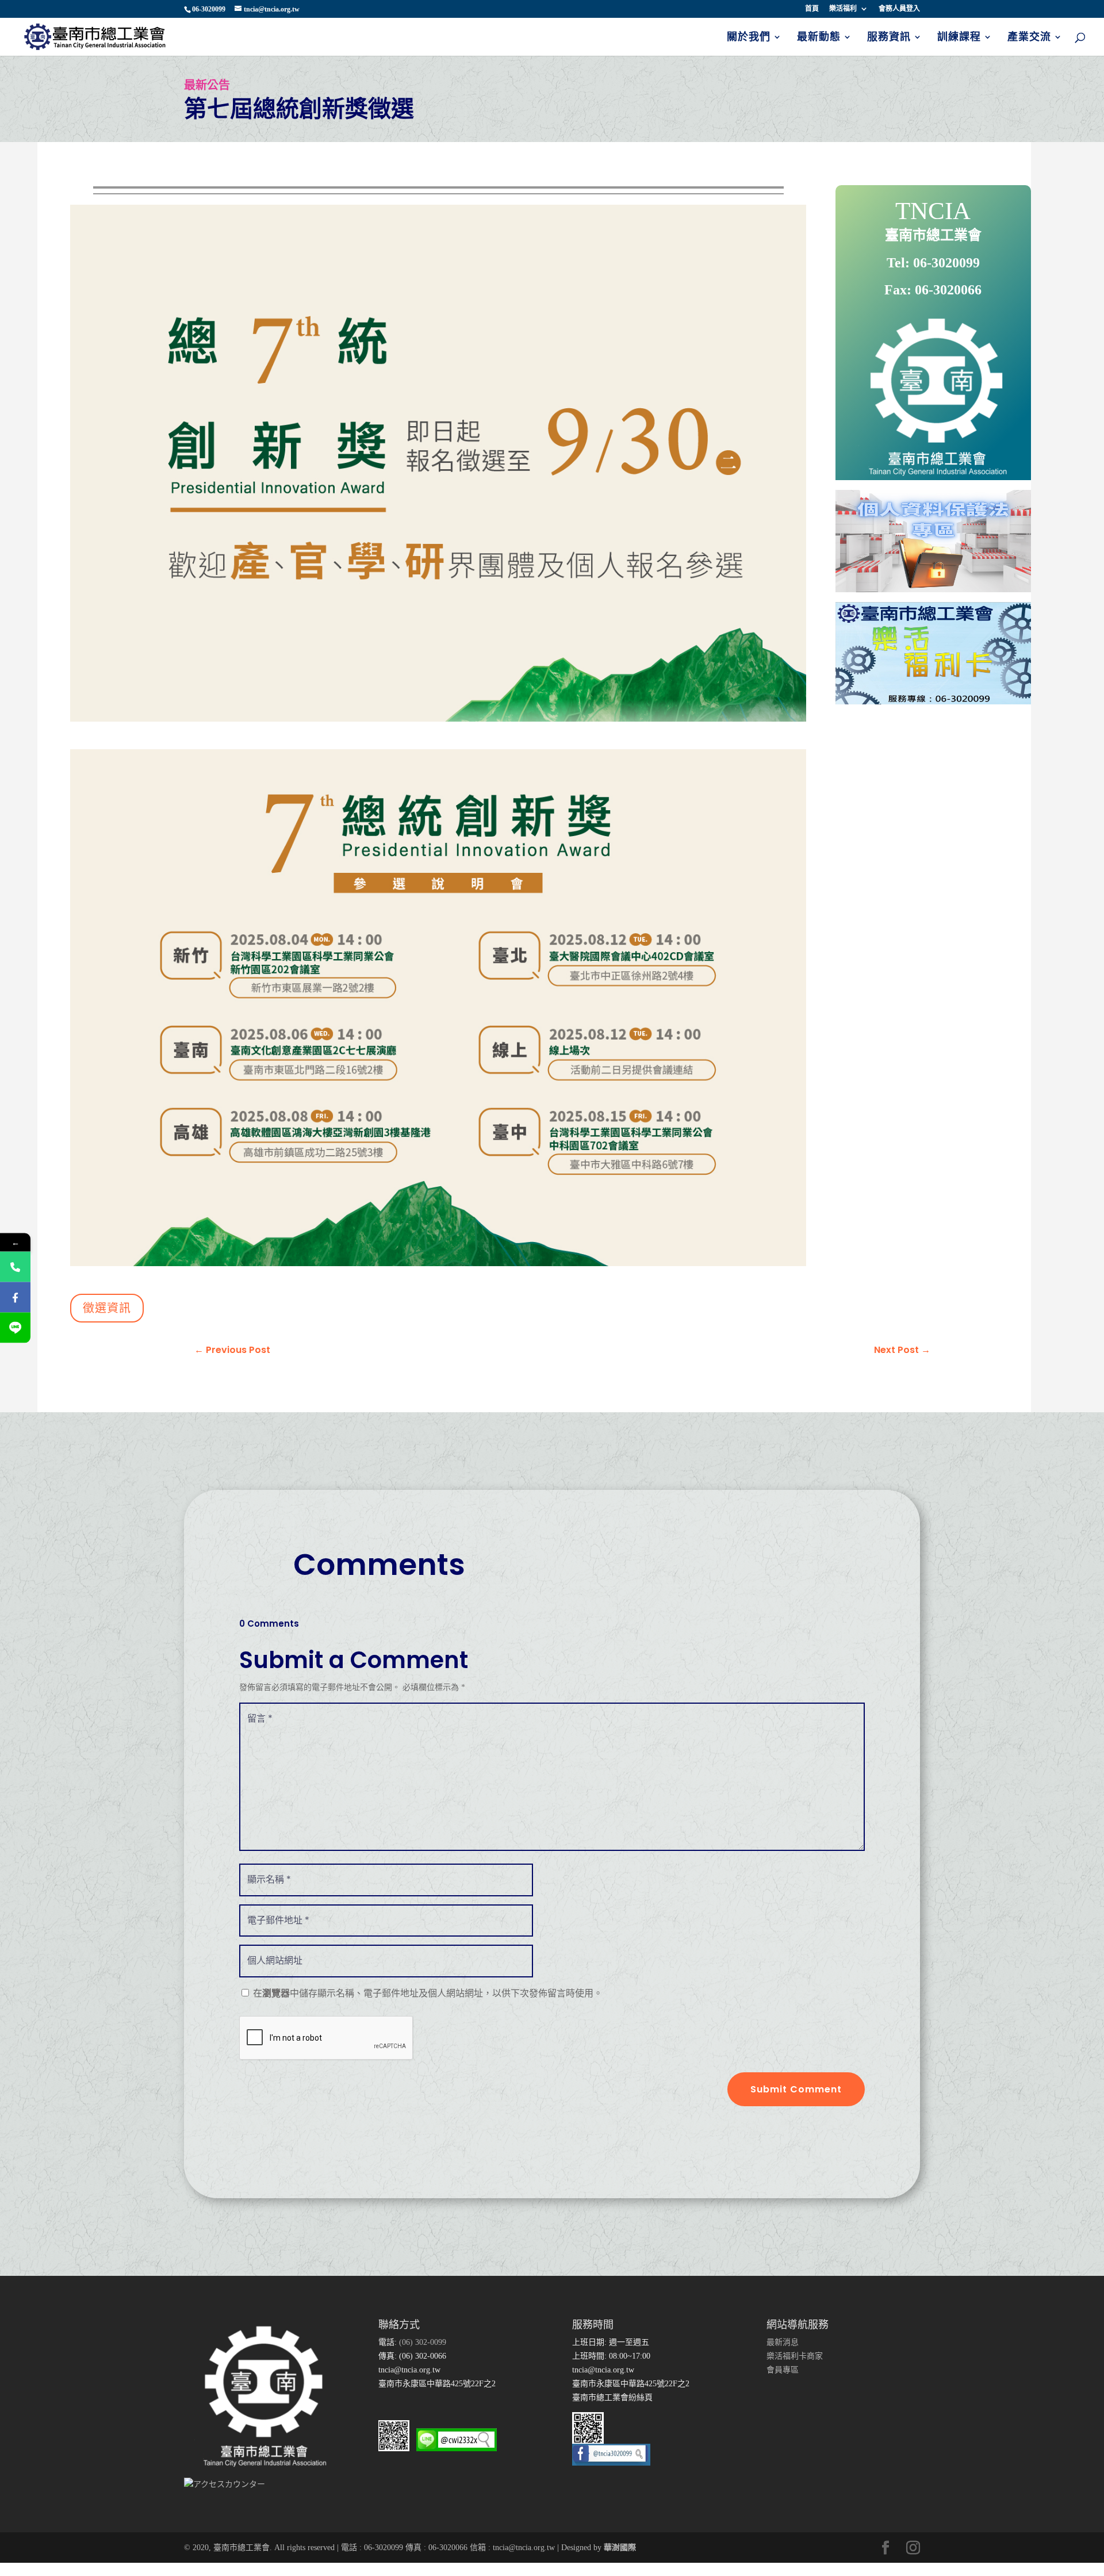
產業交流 (1029, 38)
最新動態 (819, 38)
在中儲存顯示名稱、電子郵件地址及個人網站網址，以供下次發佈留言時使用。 (428, 1993)
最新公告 (207, 85)
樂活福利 (843, 9)
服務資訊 (889, 38)
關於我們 (749, 38)
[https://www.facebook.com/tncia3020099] (15, 1297)
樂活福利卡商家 (795, 2356)
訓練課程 (959, 38)
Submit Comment (796, 2089)
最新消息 (783, 2342)
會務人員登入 (899, 9)
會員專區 (783, 2370)
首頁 (812, 9)
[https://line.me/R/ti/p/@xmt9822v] (15, 1328)
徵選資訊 (107, 1308)
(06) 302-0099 (421, 2342)
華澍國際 (620, 2548)
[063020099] (15, 1267)
